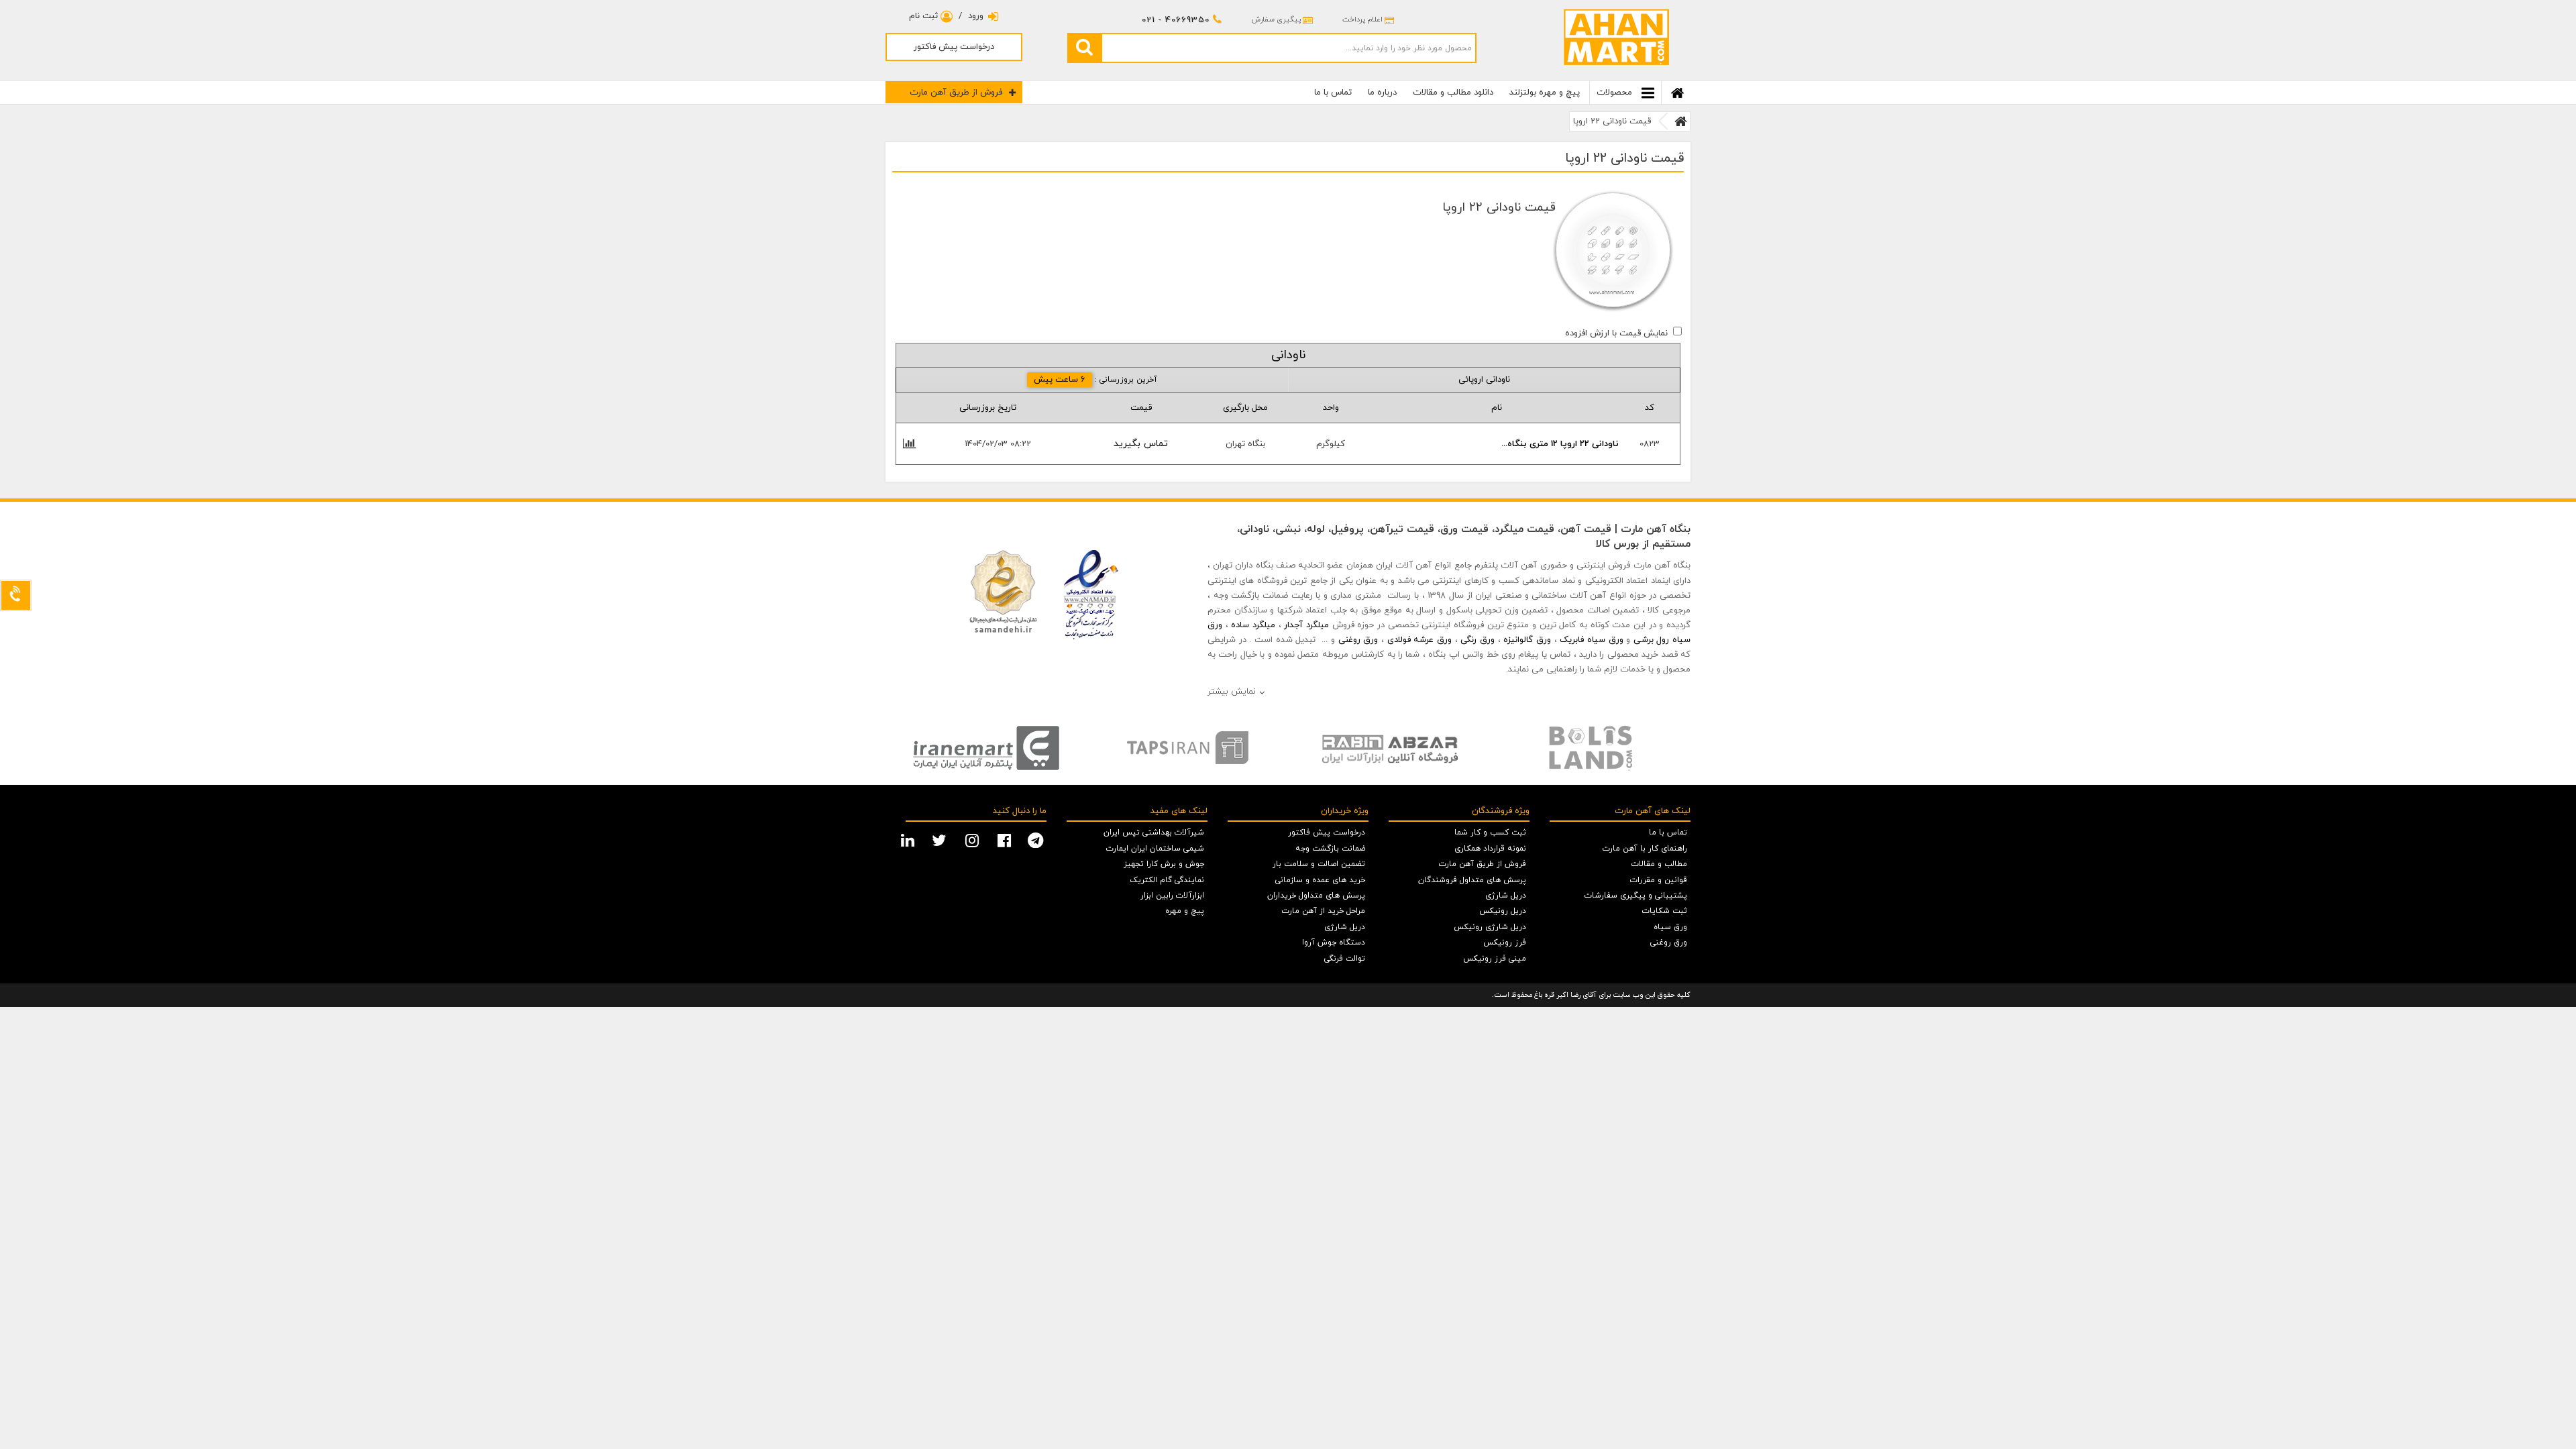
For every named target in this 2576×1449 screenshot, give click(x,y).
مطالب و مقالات (1659, 864)
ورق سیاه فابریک (1591, 640)
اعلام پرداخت (1362, 19)
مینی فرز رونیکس (1495, 959)
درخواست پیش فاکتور (954, 47)
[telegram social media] (1037, 839)
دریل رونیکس (1503, 911)
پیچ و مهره (1185, 911)
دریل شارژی (1506, 896)
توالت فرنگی (1345, 959)
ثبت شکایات (1665, 911)
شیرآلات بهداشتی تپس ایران (1154, 833)
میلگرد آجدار (1306, 625)
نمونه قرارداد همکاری (1490, 849)
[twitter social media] (941, 839)
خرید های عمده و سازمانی (1320, 880)
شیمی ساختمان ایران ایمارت (1155, 849)
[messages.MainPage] (1681, 121)
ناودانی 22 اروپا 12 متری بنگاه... (1560, 444)
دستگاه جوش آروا (1334, 943)
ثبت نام (925, 16)
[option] (986, 748)
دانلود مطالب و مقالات (1453, 93)
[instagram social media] (974, 839)
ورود (976, 16)
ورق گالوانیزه (1527, 640)
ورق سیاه (1670, 927)
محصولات (1616, 93)
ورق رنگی (1478, 640)
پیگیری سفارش (1276, 19)
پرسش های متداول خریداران (1316, 896)
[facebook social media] (1006, 839)
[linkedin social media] (909, 839)
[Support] (16, 595)
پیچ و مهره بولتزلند (1545, 93)
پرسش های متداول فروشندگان (1472, 880)
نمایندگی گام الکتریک (1167, 880)
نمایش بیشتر (1232, 692)
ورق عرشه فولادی (1419, 640)
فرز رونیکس (1505, 943)
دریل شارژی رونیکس (1490, 927)
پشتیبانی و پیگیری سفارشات (1636, 896)
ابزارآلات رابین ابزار (1172, 896)
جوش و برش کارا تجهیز (1164, 864)
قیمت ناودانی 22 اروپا (1612, 121)
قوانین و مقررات (1659, 880)
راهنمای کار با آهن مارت (1645, 849)
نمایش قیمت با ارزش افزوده (1616, 333)
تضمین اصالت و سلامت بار (1319, 864)
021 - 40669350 (1176, 20)
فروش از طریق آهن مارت (956, 93)
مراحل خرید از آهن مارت (1324, 911)
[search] (1084, 48)
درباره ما (1382, 93)
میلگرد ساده (1253, 625)
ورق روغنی (1358, 640)
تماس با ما (1333, 93)
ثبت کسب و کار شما (1490, 833)
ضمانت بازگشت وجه (1330, 849)
